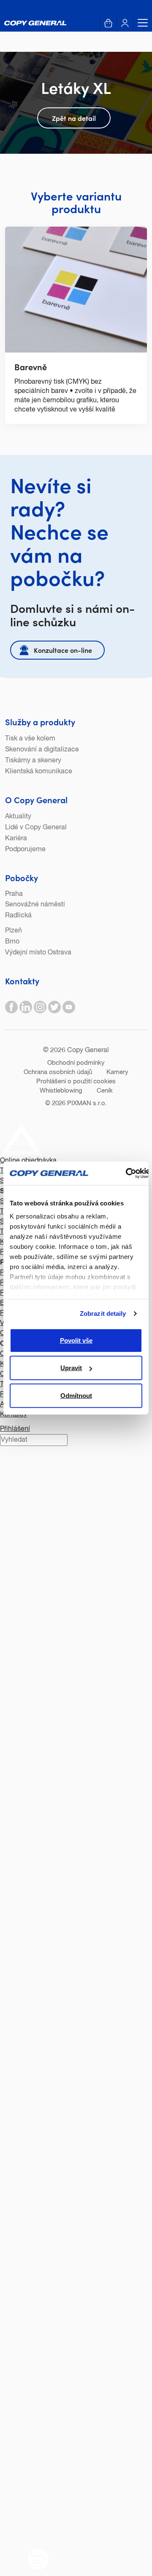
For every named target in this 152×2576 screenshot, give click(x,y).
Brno (12, 942)
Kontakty (22, 981)
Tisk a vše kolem (30, 739)
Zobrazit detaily (103, 1313)
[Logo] (35, 23)
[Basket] (108, 23)
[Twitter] (54, 1007)
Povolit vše (76, 1340)
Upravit (71, 1368)
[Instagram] (40, 1007)
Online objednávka (28, 1161)
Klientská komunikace (39, 772)
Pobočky (22, 877)
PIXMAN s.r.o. (87, 1103)
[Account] (125, 23)
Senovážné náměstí (35, 905)
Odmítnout (76, 1395)
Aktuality (18, 817)
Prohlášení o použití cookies (76, 1081)
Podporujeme (25, 850)
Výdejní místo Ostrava (38, 953)
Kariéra (16, 839)
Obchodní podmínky (76, 1063)
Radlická (18, 916)
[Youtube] (69, 1007)
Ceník (105, 1091)
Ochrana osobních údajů (58, 1072)
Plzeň (14, 931)
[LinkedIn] (26, 1007)
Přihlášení (15, 1429)
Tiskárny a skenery (33, 761)
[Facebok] (11, 1007)
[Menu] (140, 23)
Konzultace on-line (63, 650)
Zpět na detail (74, 118)
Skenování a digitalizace (42, 750)
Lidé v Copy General (36, 828)
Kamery (117, 1072)
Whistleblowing (61, 1091)
